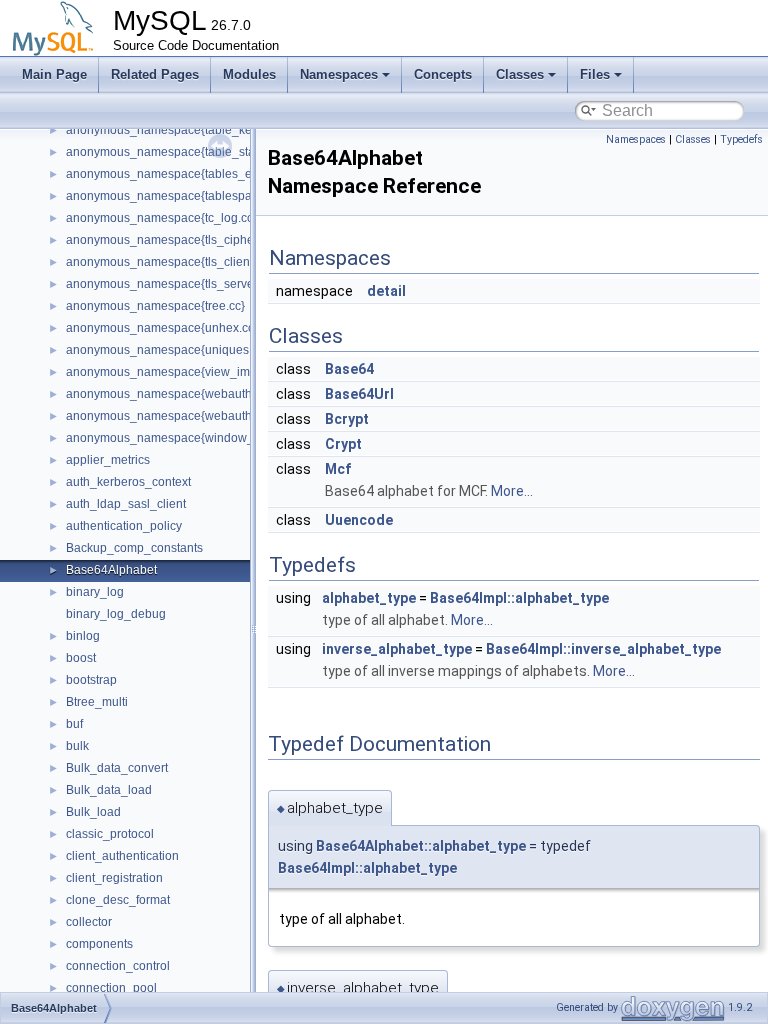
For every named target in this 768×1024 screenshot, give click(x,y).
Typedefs (741, 139)
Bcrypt (347, 419)
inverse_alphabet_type (397, 649)
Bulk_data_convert (117, 768)
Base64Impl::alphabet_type (519, 598)
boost (81, 658)
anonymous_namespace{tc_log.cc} (161, 218)
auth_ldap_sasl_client (126, 504)
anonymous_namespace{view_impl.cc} (172, 372)
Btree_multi (97, 702)
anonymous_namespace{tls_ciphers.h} (172, 240)
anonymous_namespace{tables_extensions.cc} (194, 174)
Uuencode (359, 520)
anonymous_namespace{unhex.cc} (162, 328)
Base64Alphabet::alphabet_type (421, 846)
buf (74, 724)
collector (89, 922)
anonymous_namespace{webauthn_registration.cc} (206, 416)
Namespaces (339, 74)
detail (386, 291)
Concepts (443, 74)
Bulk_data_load (109, 790)
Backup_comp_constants (134, 548)
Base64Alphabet (111, 570)
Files (595, 74)
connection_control (118, 966)
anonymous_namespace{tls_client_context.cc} (192, 262)
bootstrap (91, 680)
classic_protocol (110, 834)
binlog (83, 636)
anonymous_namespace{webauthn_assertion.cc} (200, 394)
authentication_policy (124, 526)
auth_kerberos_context (128, 482)
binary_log (95, 592)
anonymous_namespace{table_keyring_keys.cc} (198, 130)
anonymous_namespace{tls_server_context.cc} (194, 284)
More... (512, 491)
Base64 (349, 369)
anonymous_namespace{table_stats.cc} (174, 152)
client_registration (114, 878)
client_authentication (122, 856)
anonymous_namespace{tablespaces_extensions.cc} (211, 196)
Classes (520, 74)
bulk (77, 746)
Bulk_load (93, 812)
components (99, 944)
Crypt (343, 444)
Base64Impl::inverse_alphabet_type (603, 649)
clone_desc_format (118, 900)
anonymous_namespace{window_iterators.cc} (191, 438)
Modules (249, 74)
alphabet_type (369, 598)
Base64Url (359, 394)
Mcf (338, 469)
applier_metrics (108, 460)
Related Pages (155, 74)
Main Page (54, 74)
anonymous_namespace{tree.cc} (155, 306)
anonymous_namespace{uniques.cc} (167, 350)
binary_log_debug (116, 614)
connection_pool (111, 988)
